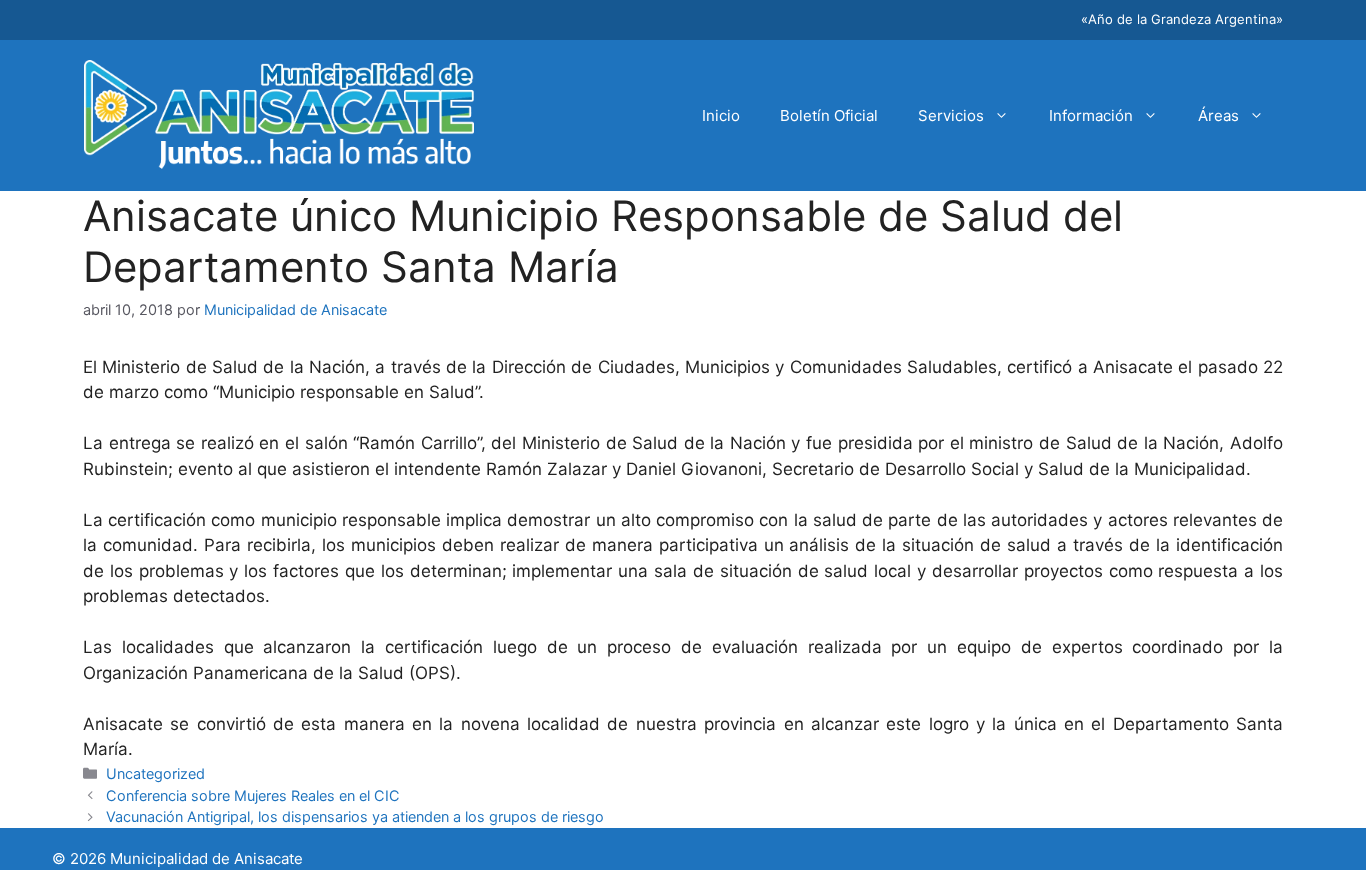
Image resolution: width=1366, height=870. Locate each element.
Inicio (721, 115)
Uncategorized (155, 773)
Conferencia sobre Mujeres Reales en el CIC (253, 795)
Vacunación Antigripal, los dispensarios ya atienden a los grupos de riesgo (355, 816)
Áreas (1218, 115)
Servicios (951, 115)
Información (1091, 115)
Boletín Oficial (829, 115)
